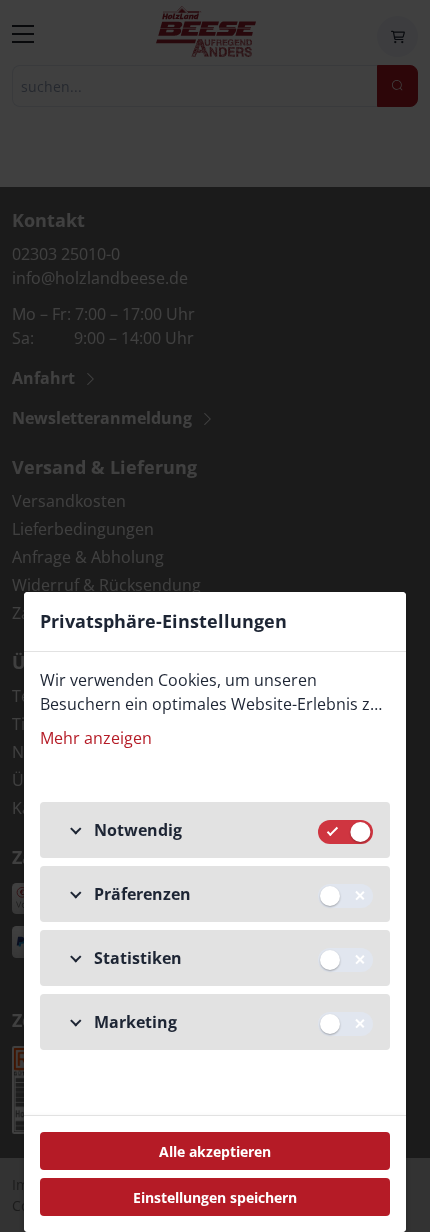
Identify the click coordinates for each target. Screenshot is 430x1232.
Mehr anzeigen (96, 738)
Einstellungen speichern (215, 1197)
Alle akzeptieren (215, 1151)
